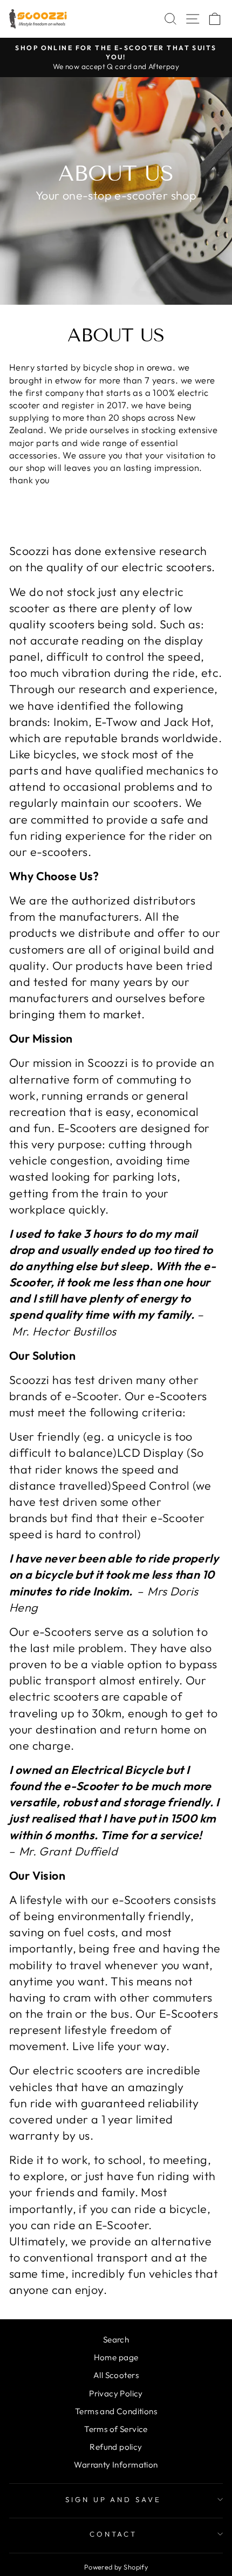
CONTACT (114, 2534)
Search (116, 2339)
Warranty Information (116, 2465)
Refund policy (116, 2447)
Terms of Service (116, 2429)
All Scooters (116, 2375)
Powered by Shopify (116, 2567)
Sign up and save (114, 2499)
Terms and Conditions (116, 2411)
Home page (116, 2357)
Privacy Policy (116, 2393)
